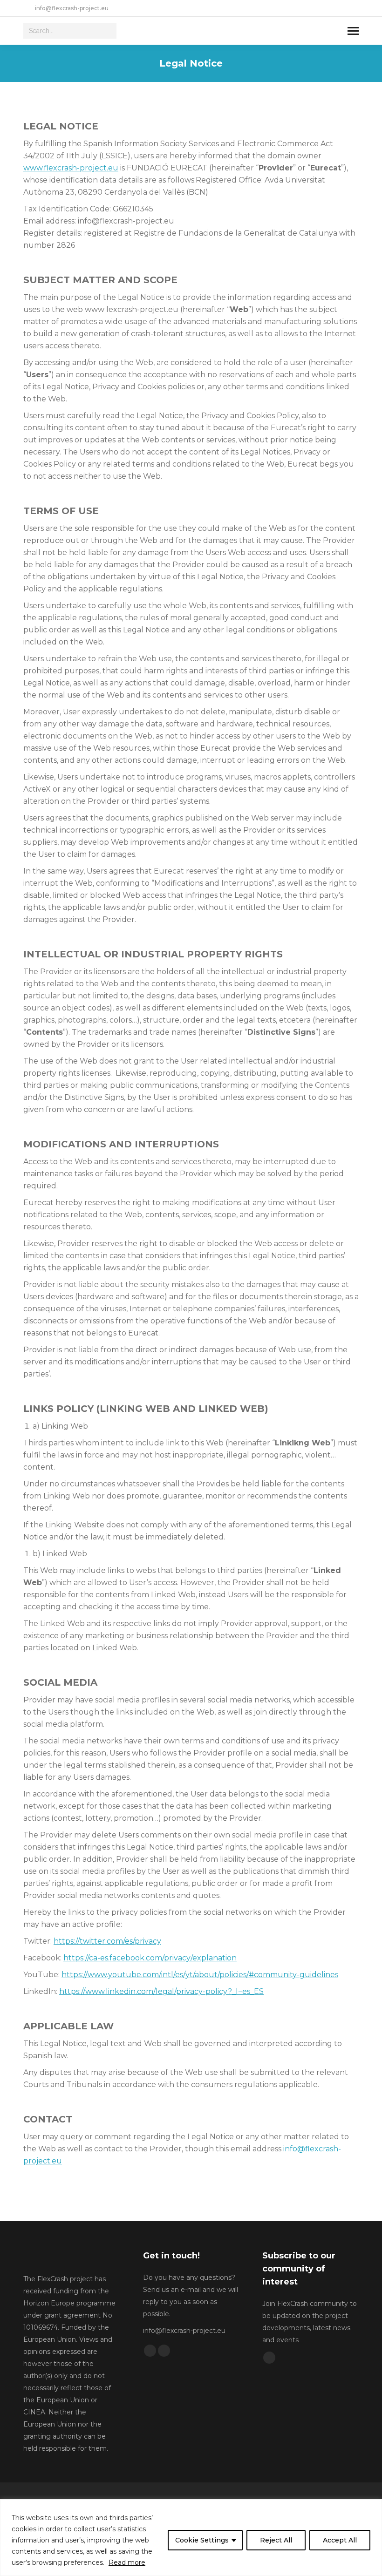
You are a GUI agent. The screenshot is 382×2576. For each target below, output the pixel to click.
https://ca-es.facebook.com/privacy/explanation (150, 1958)
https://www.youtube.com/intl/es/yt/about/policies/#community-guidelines (200, 1975)
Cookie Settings (202, 2540)
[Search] (108, 31)
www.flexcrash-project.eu (71, 168)
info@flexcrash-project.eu (72, 8)
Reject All (276, 2540)
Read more (127, 2562)
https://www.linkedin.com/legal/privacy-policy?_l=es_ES (161, 1991)
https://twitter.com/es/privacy (107, 1941)
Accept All (340, 2540)
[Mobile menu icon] (353, 31)
